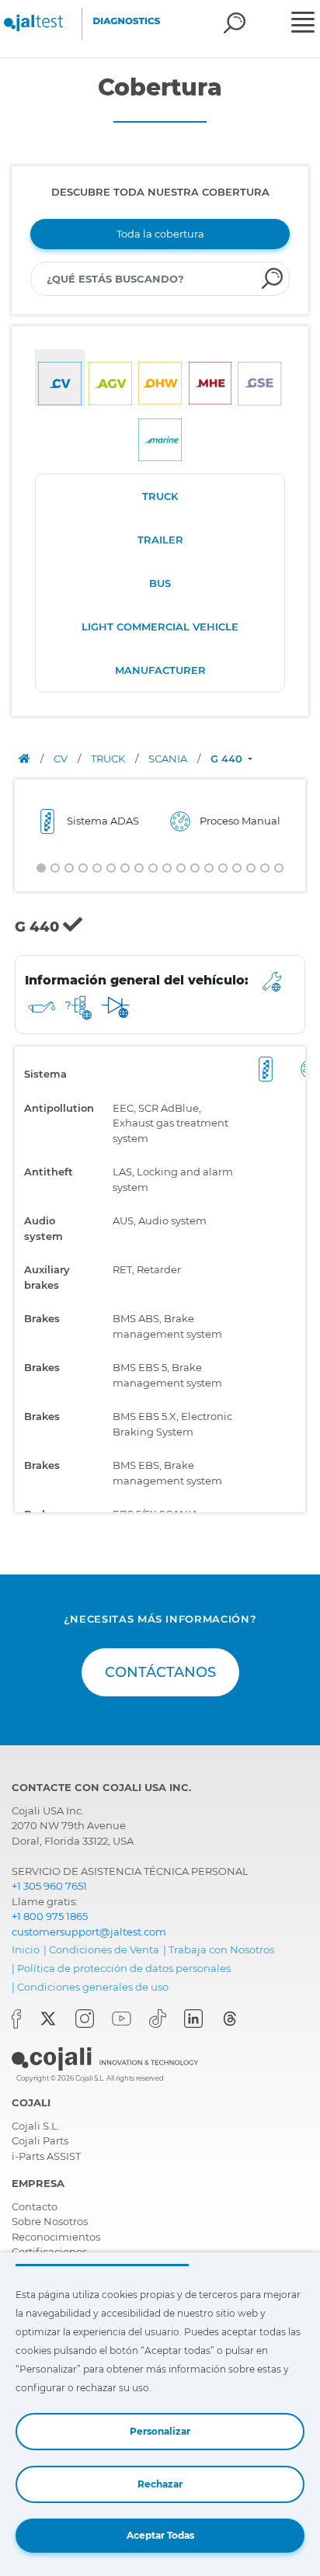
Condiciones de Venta (104, 1949)
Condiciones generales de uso (93, 1987)
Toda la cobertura (160, 234)
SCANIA (169, 759)
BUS (160, 583)
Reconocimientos (56, 2237)
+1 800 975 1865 (50, 1916)
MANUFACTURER (160, 670)
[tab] (60, 378)
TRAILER (160, 540)
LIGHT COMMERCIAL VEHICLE (160, 627)
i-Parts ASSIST (46, 2156)
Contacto (35, 2206)
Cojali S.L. (36, 2126)
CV (62, 759)
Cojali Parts (40, 2140)
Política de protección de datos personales (124, 1968)
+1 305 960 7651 (49, 1886)
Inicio (26, 1949)
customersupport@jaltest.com (89, 1932)
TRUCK (160, 496)
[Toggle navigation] (304, 24)
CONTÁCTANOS (160, 1672)
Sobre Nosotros (50, 2221)
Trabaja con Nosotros (221, 1949)
